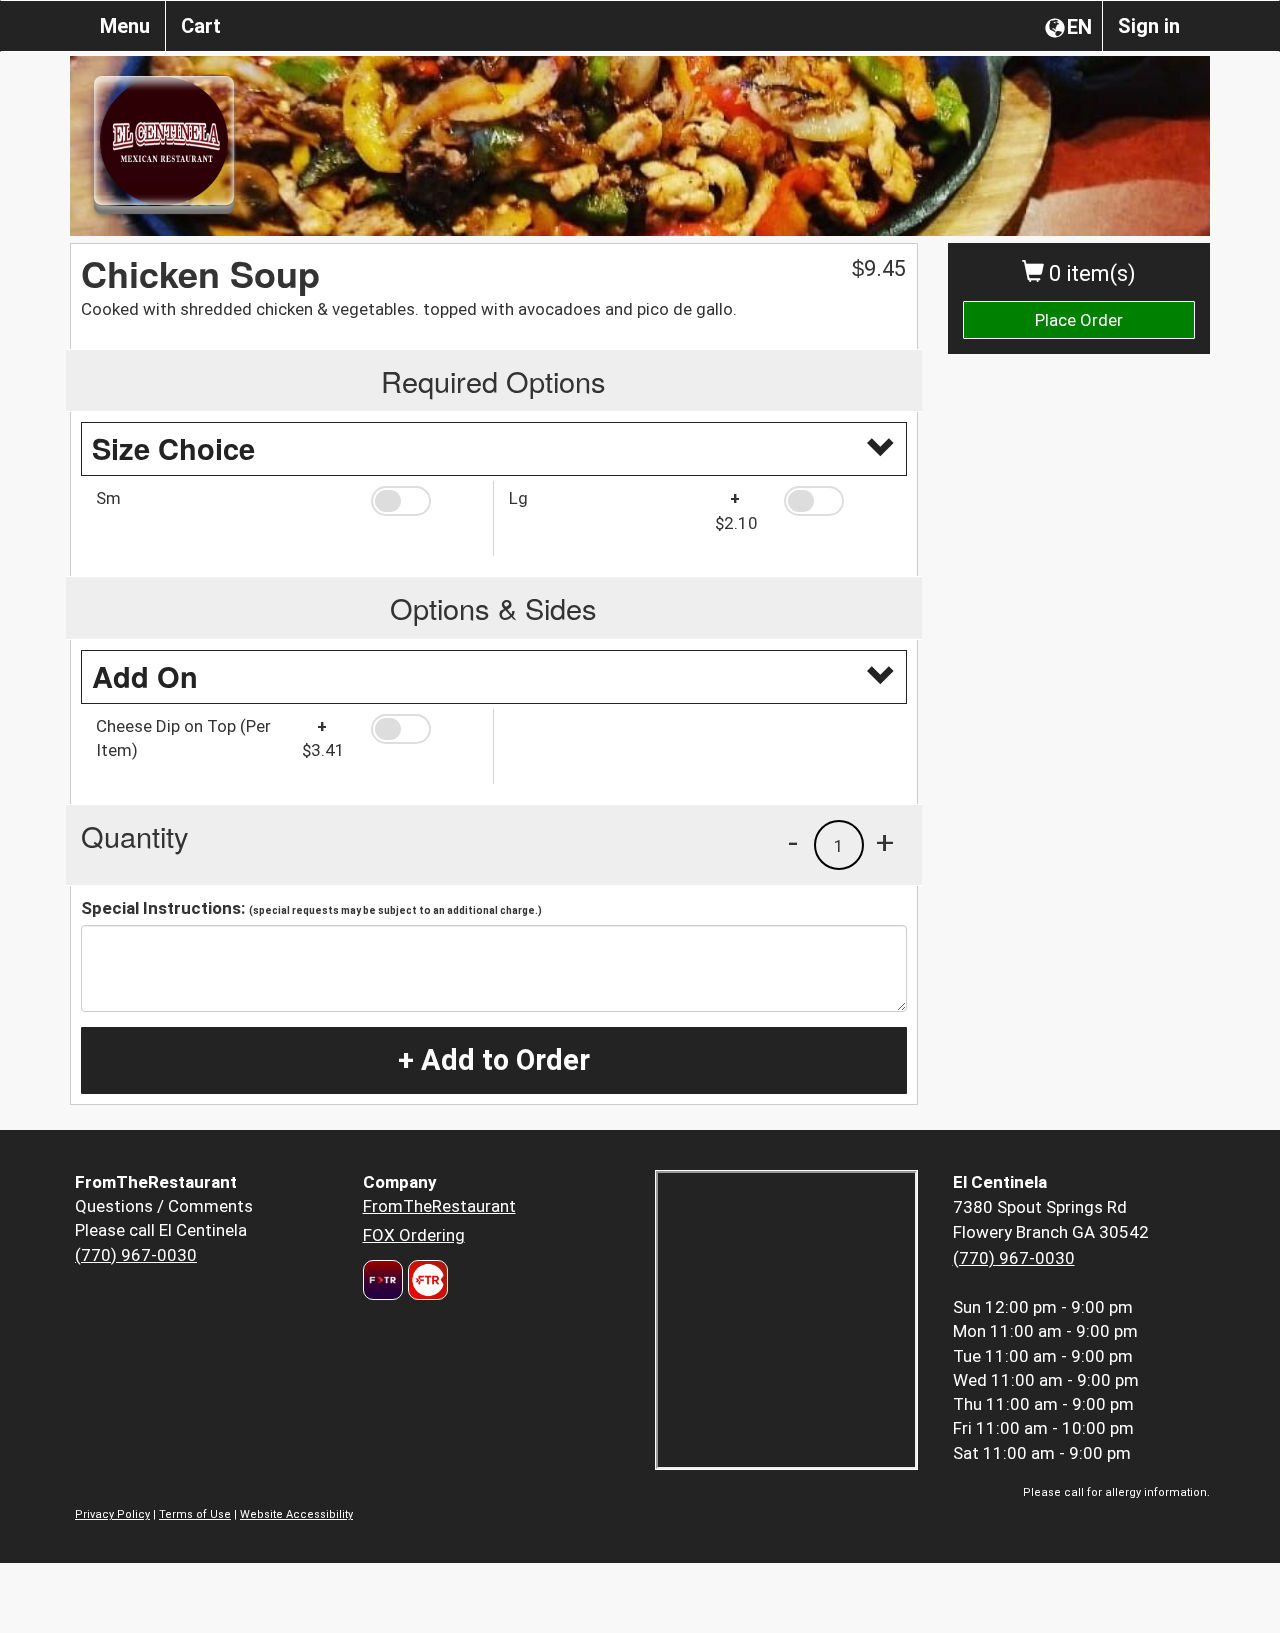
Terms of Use (195, 1514)
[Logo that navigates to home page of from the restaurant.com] (383, 1280)
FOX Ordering (414, 1235)
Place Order (1079, 320)
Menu (125, 26)
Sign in (1149, 26)
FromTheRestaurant (439, 1206)
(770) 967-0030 (136, 1255)
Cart (201, 26)
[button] (424, 501)
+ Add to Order (494, 1060)
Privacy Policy (112, 1514)
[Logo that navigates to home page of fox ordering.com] (425, 1280)
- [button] (793, 842)
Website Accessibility (296, 1514)
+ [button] (885, 842)
